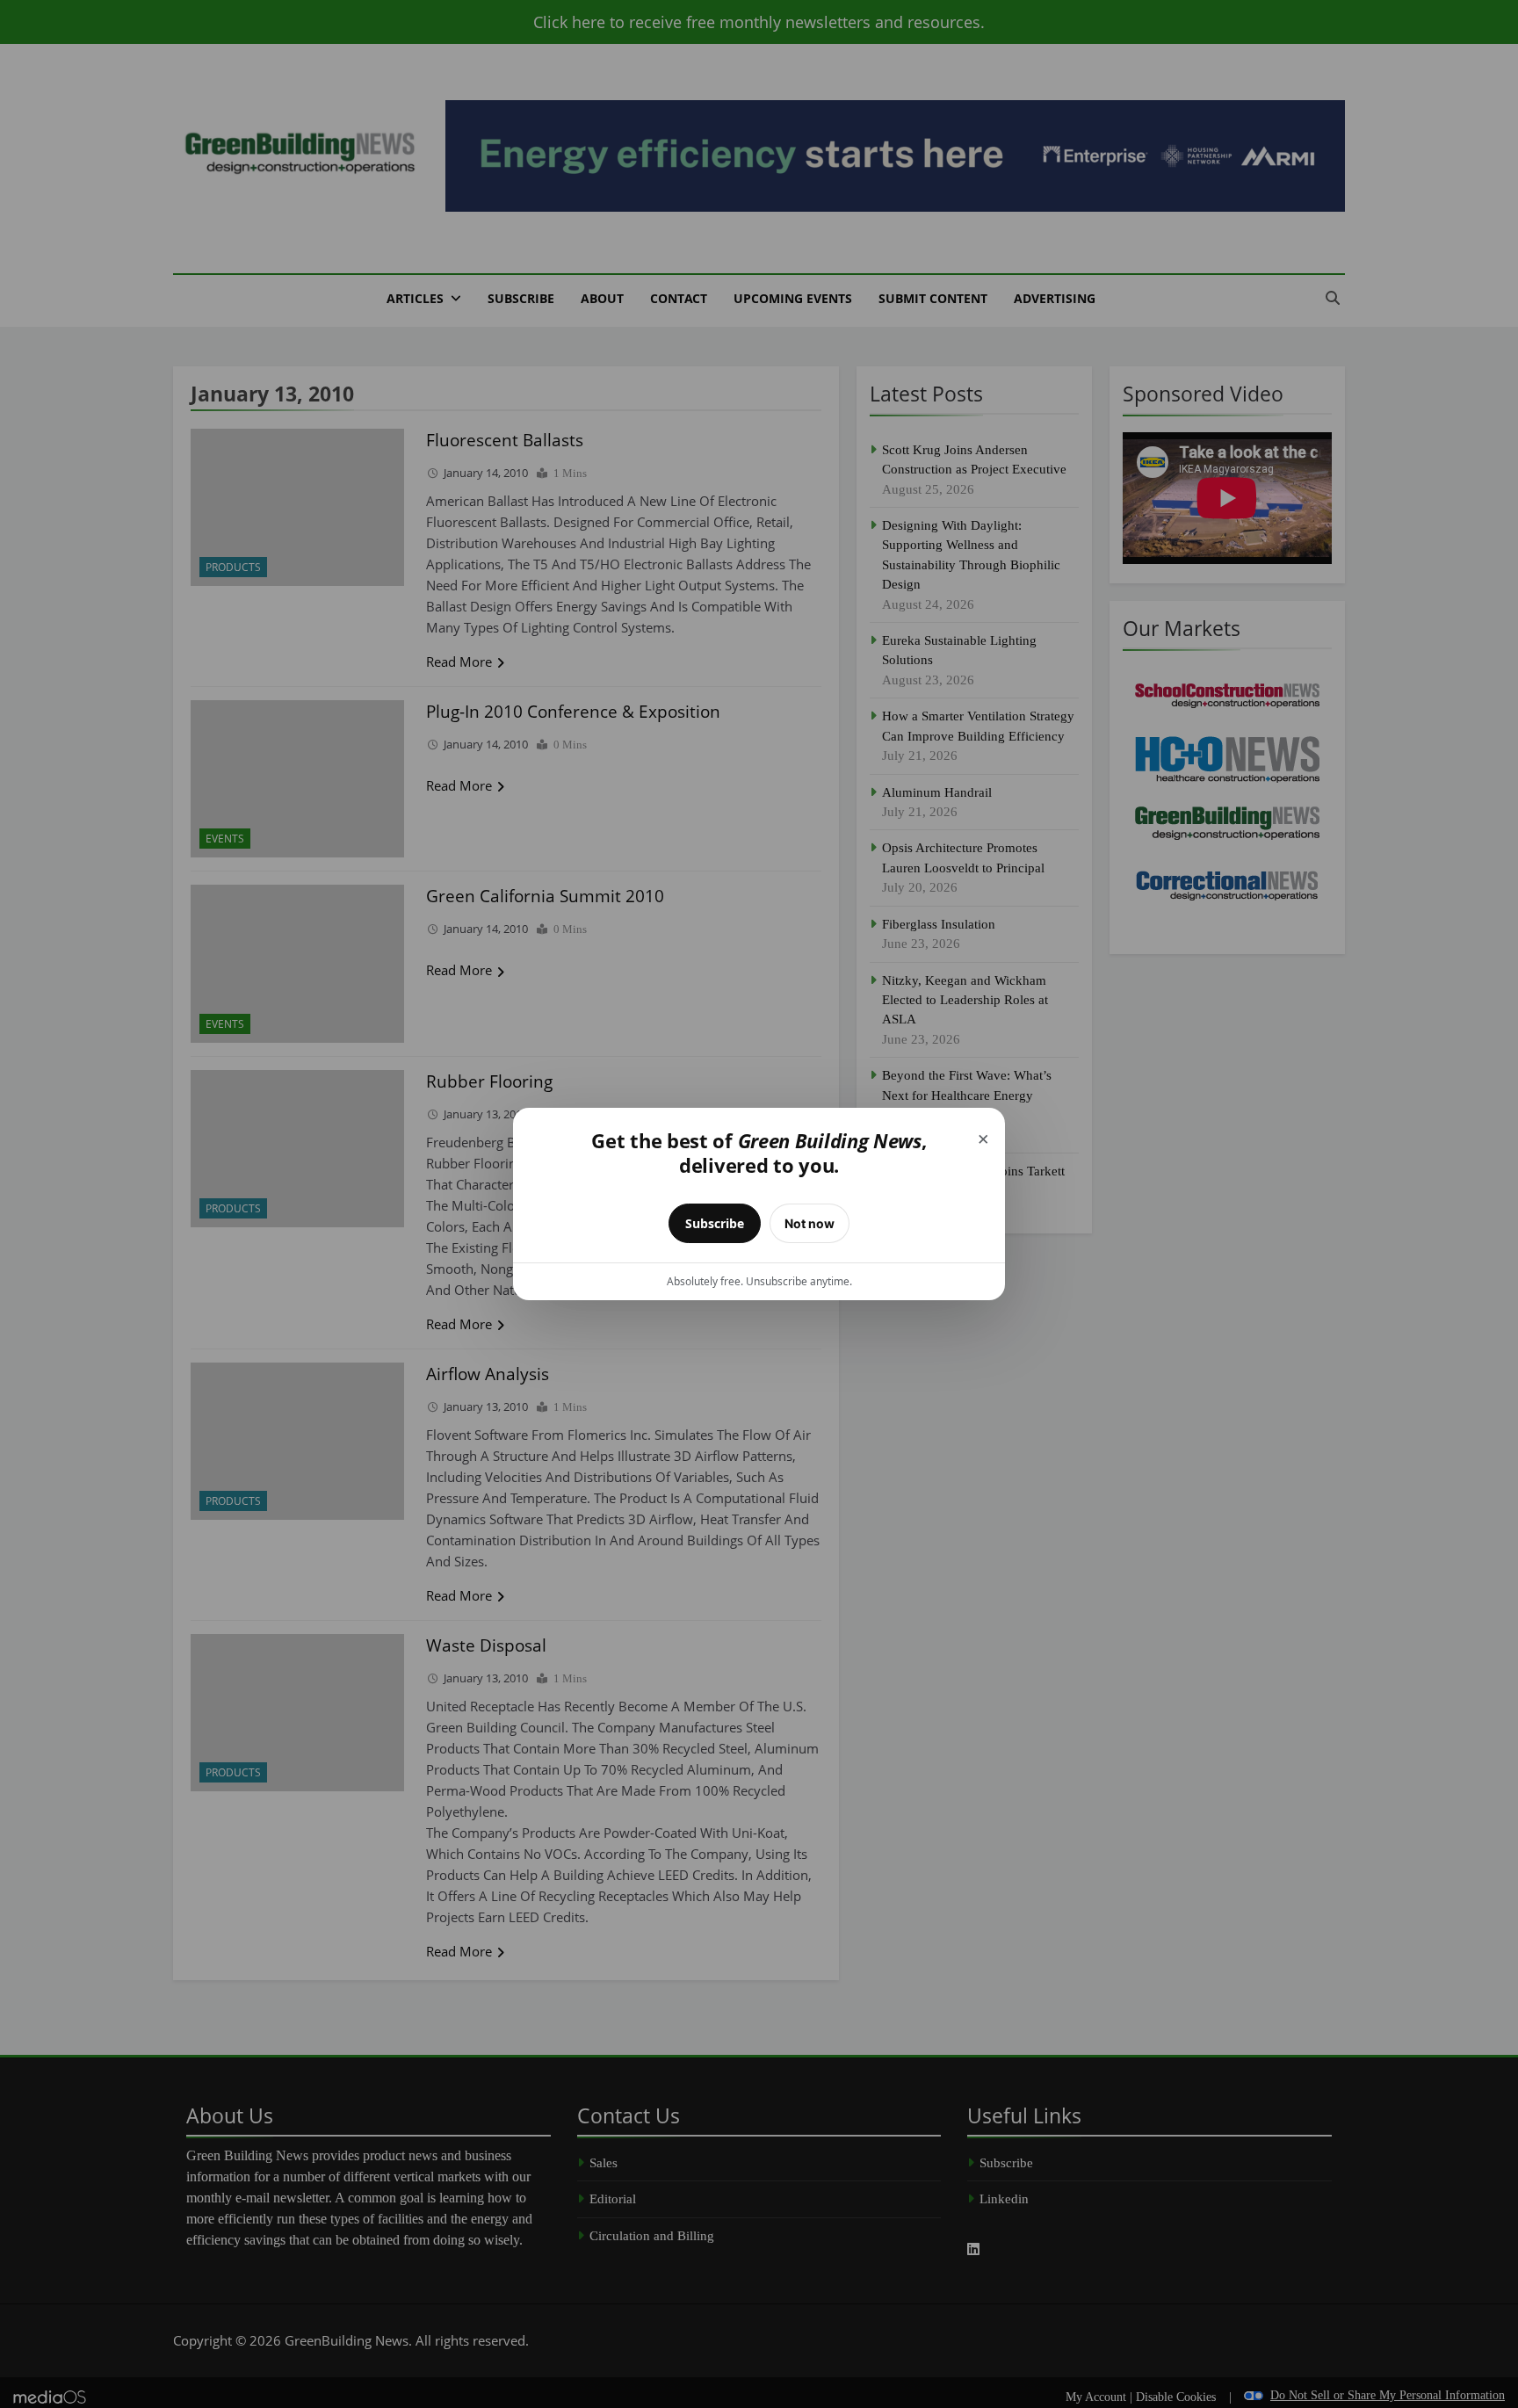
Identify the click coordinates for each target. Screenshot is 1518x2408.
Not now (810, 1223)
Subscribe (715, 1223)
